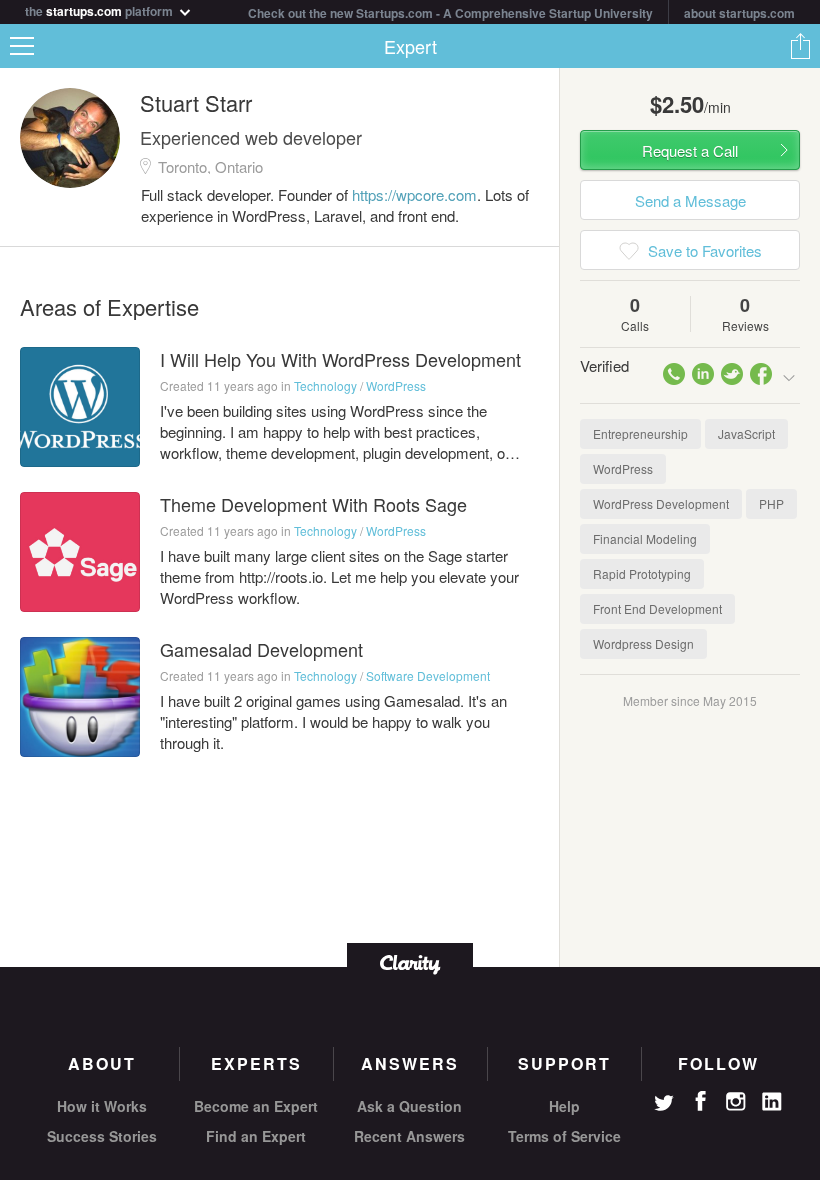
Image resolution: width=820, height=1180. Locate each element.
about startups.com (739, 13)
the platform (100, 9)
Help (564, 1106)
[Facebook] (700, 1101)
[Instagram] (736, 1102)
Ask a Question (409, 1106)
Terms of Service (564, 1136)
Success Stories (102, 1136)
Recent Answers (409, 1136)
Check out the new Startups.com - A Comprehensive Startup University (450, 13)
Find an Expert (256, 1136)
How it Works (102, 1106)
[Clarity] (410, 962)
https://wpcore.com (414, 194)
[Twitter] (664, 1105)
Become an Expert (256, 1106)
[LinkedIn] (772, 1102)
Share (800, 46)
